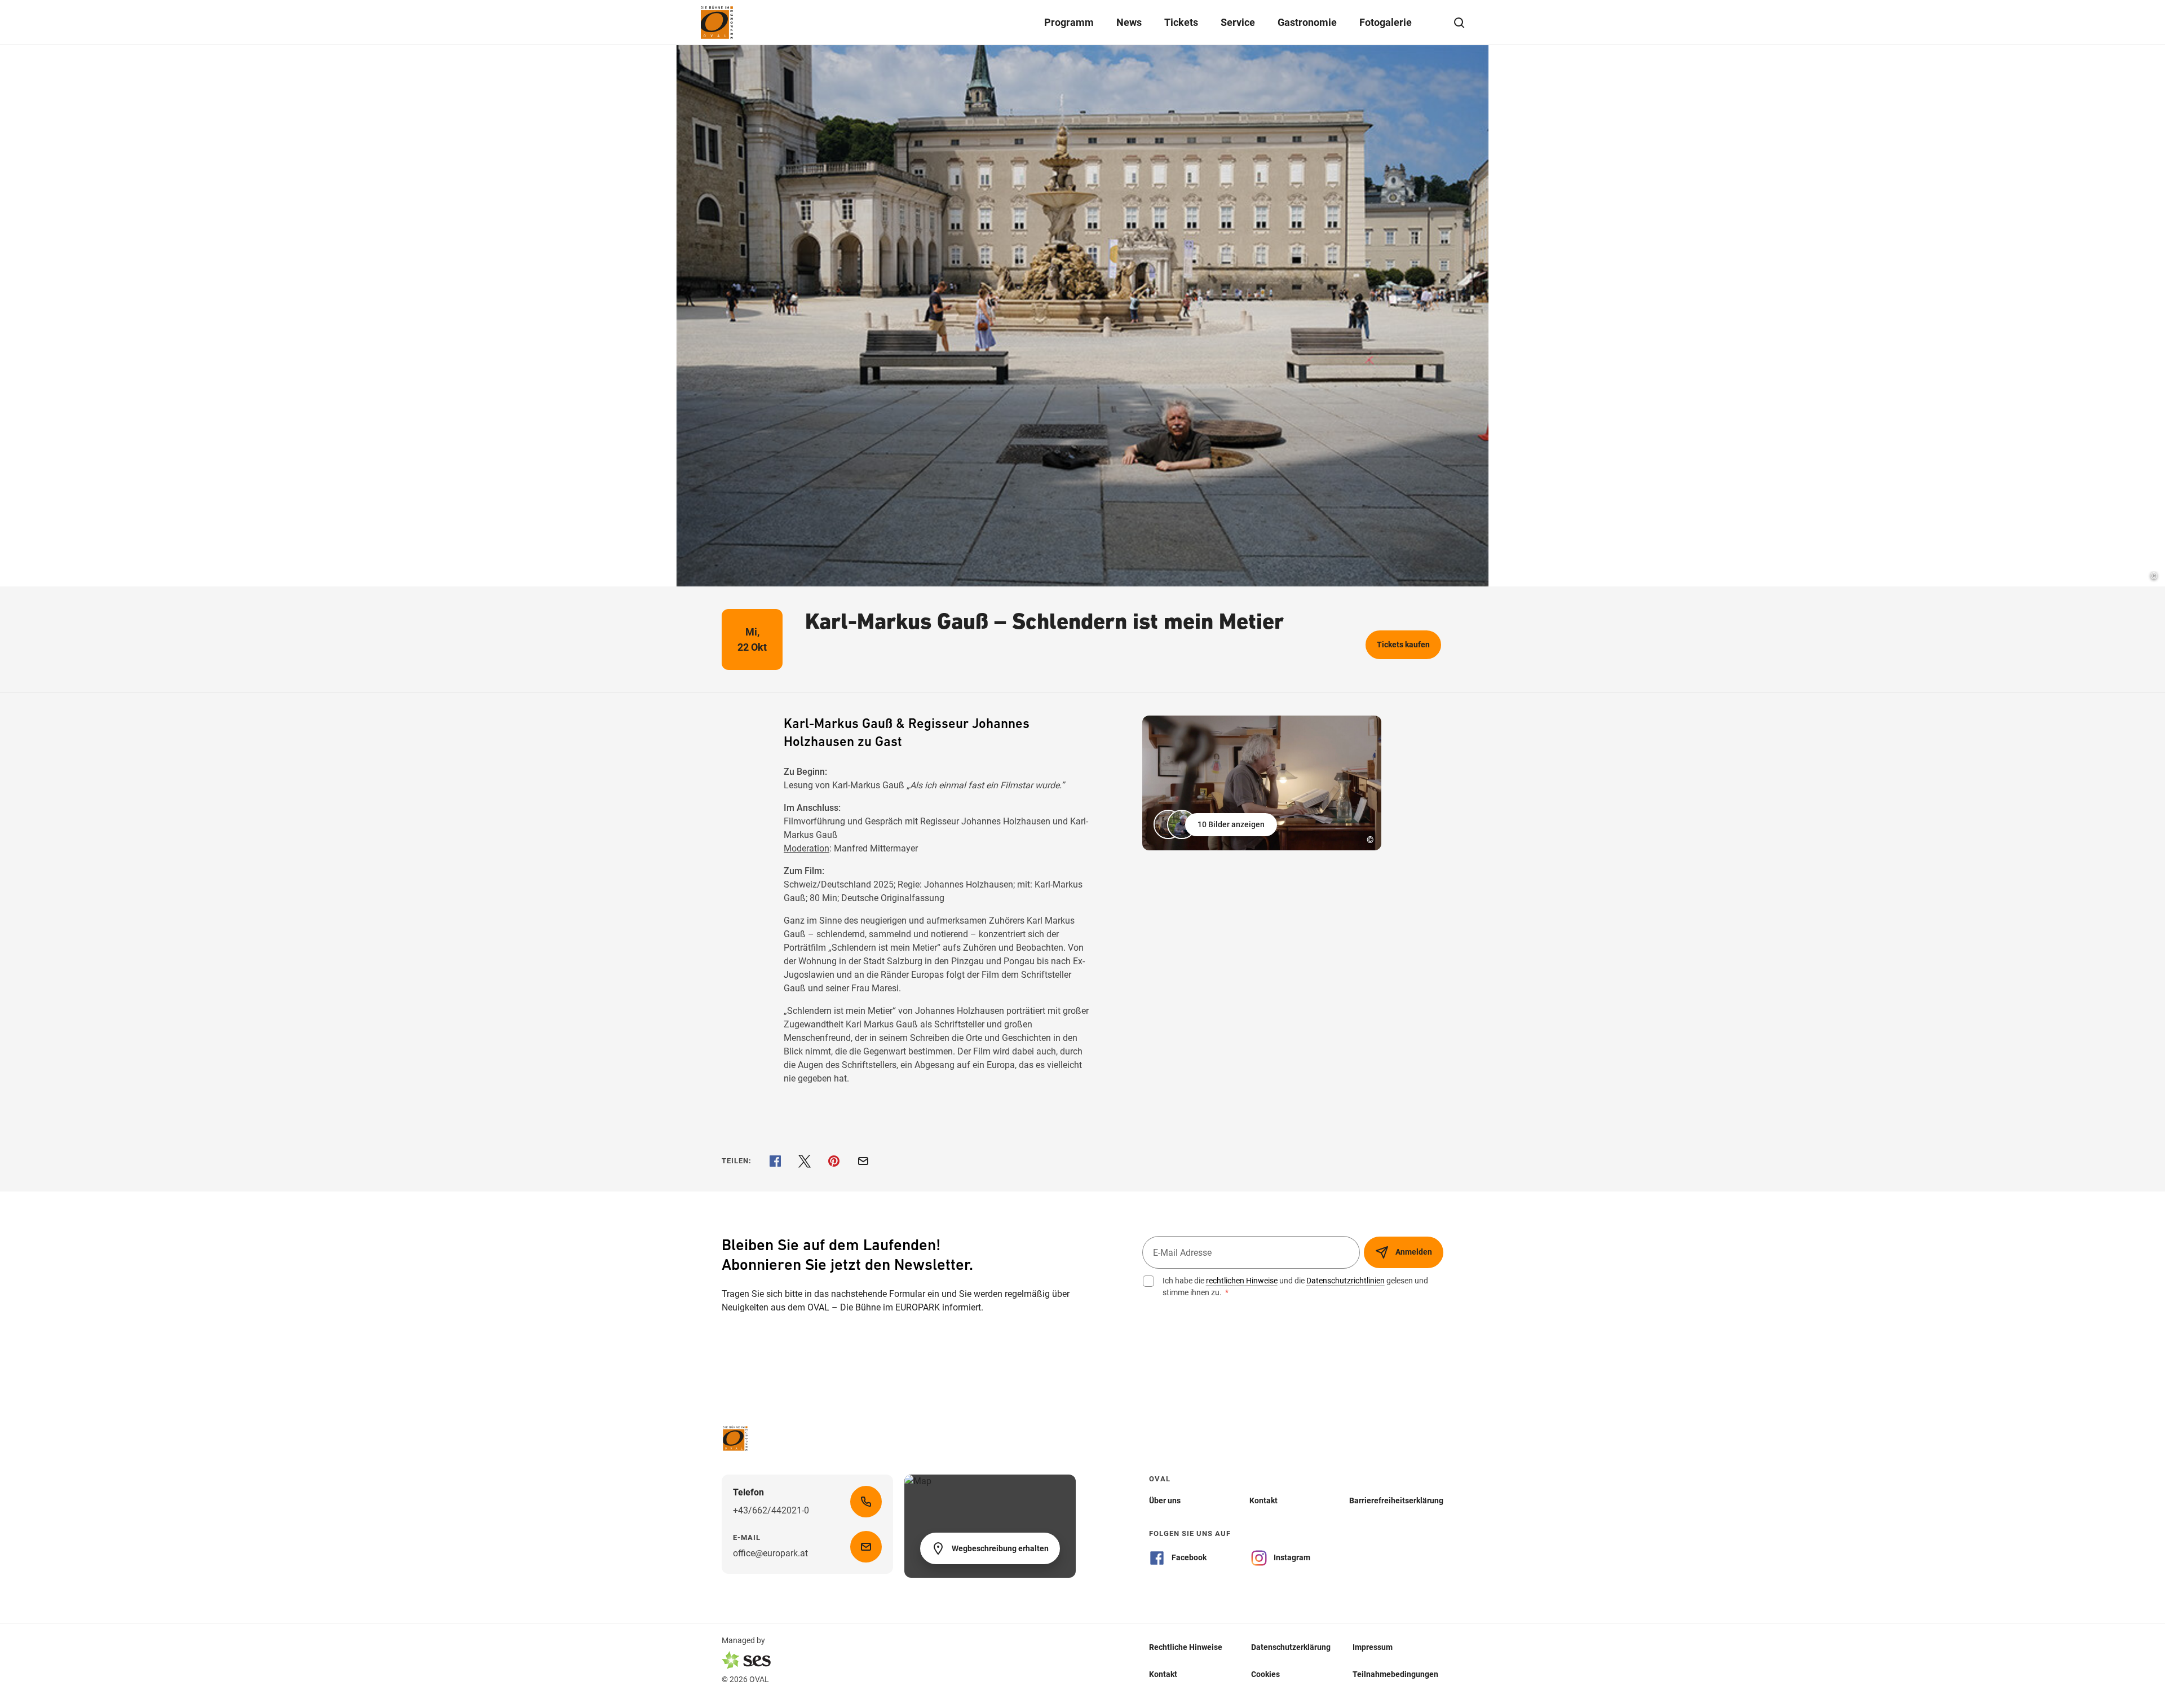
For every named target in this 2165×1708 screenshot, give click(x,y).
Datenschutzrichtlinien (1346, 1281)
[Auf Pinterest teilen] (834, 1161)
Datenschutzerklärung (1291, 1647)
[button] (1216, 824)
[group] (1262, 783)
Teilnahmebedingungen (1395, 1674)
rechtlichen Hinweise (1242, 1281)
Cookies (1265, 1674)
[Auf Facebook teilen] (775, 1161)
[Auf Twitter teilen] (805, 1161)
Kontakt (1163, 1674)
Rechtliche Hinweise (1186, 1647)
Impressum (1373, 1647)
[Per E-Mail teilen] (863, 1161)
